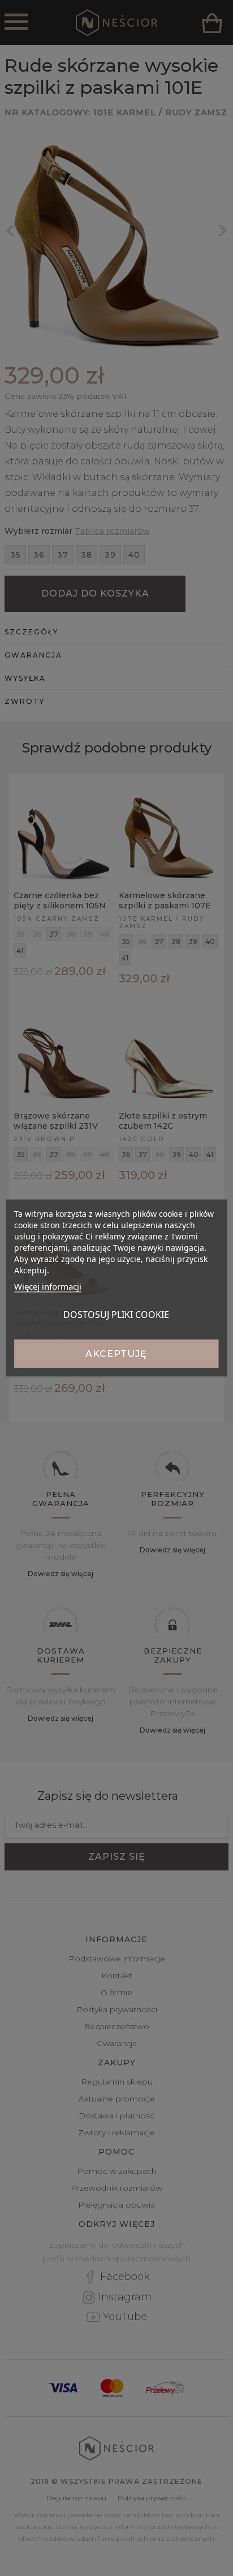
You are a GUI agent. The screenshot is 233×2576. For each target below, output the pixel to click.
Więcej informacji (48, 1286)
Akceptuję (116, 1354)
